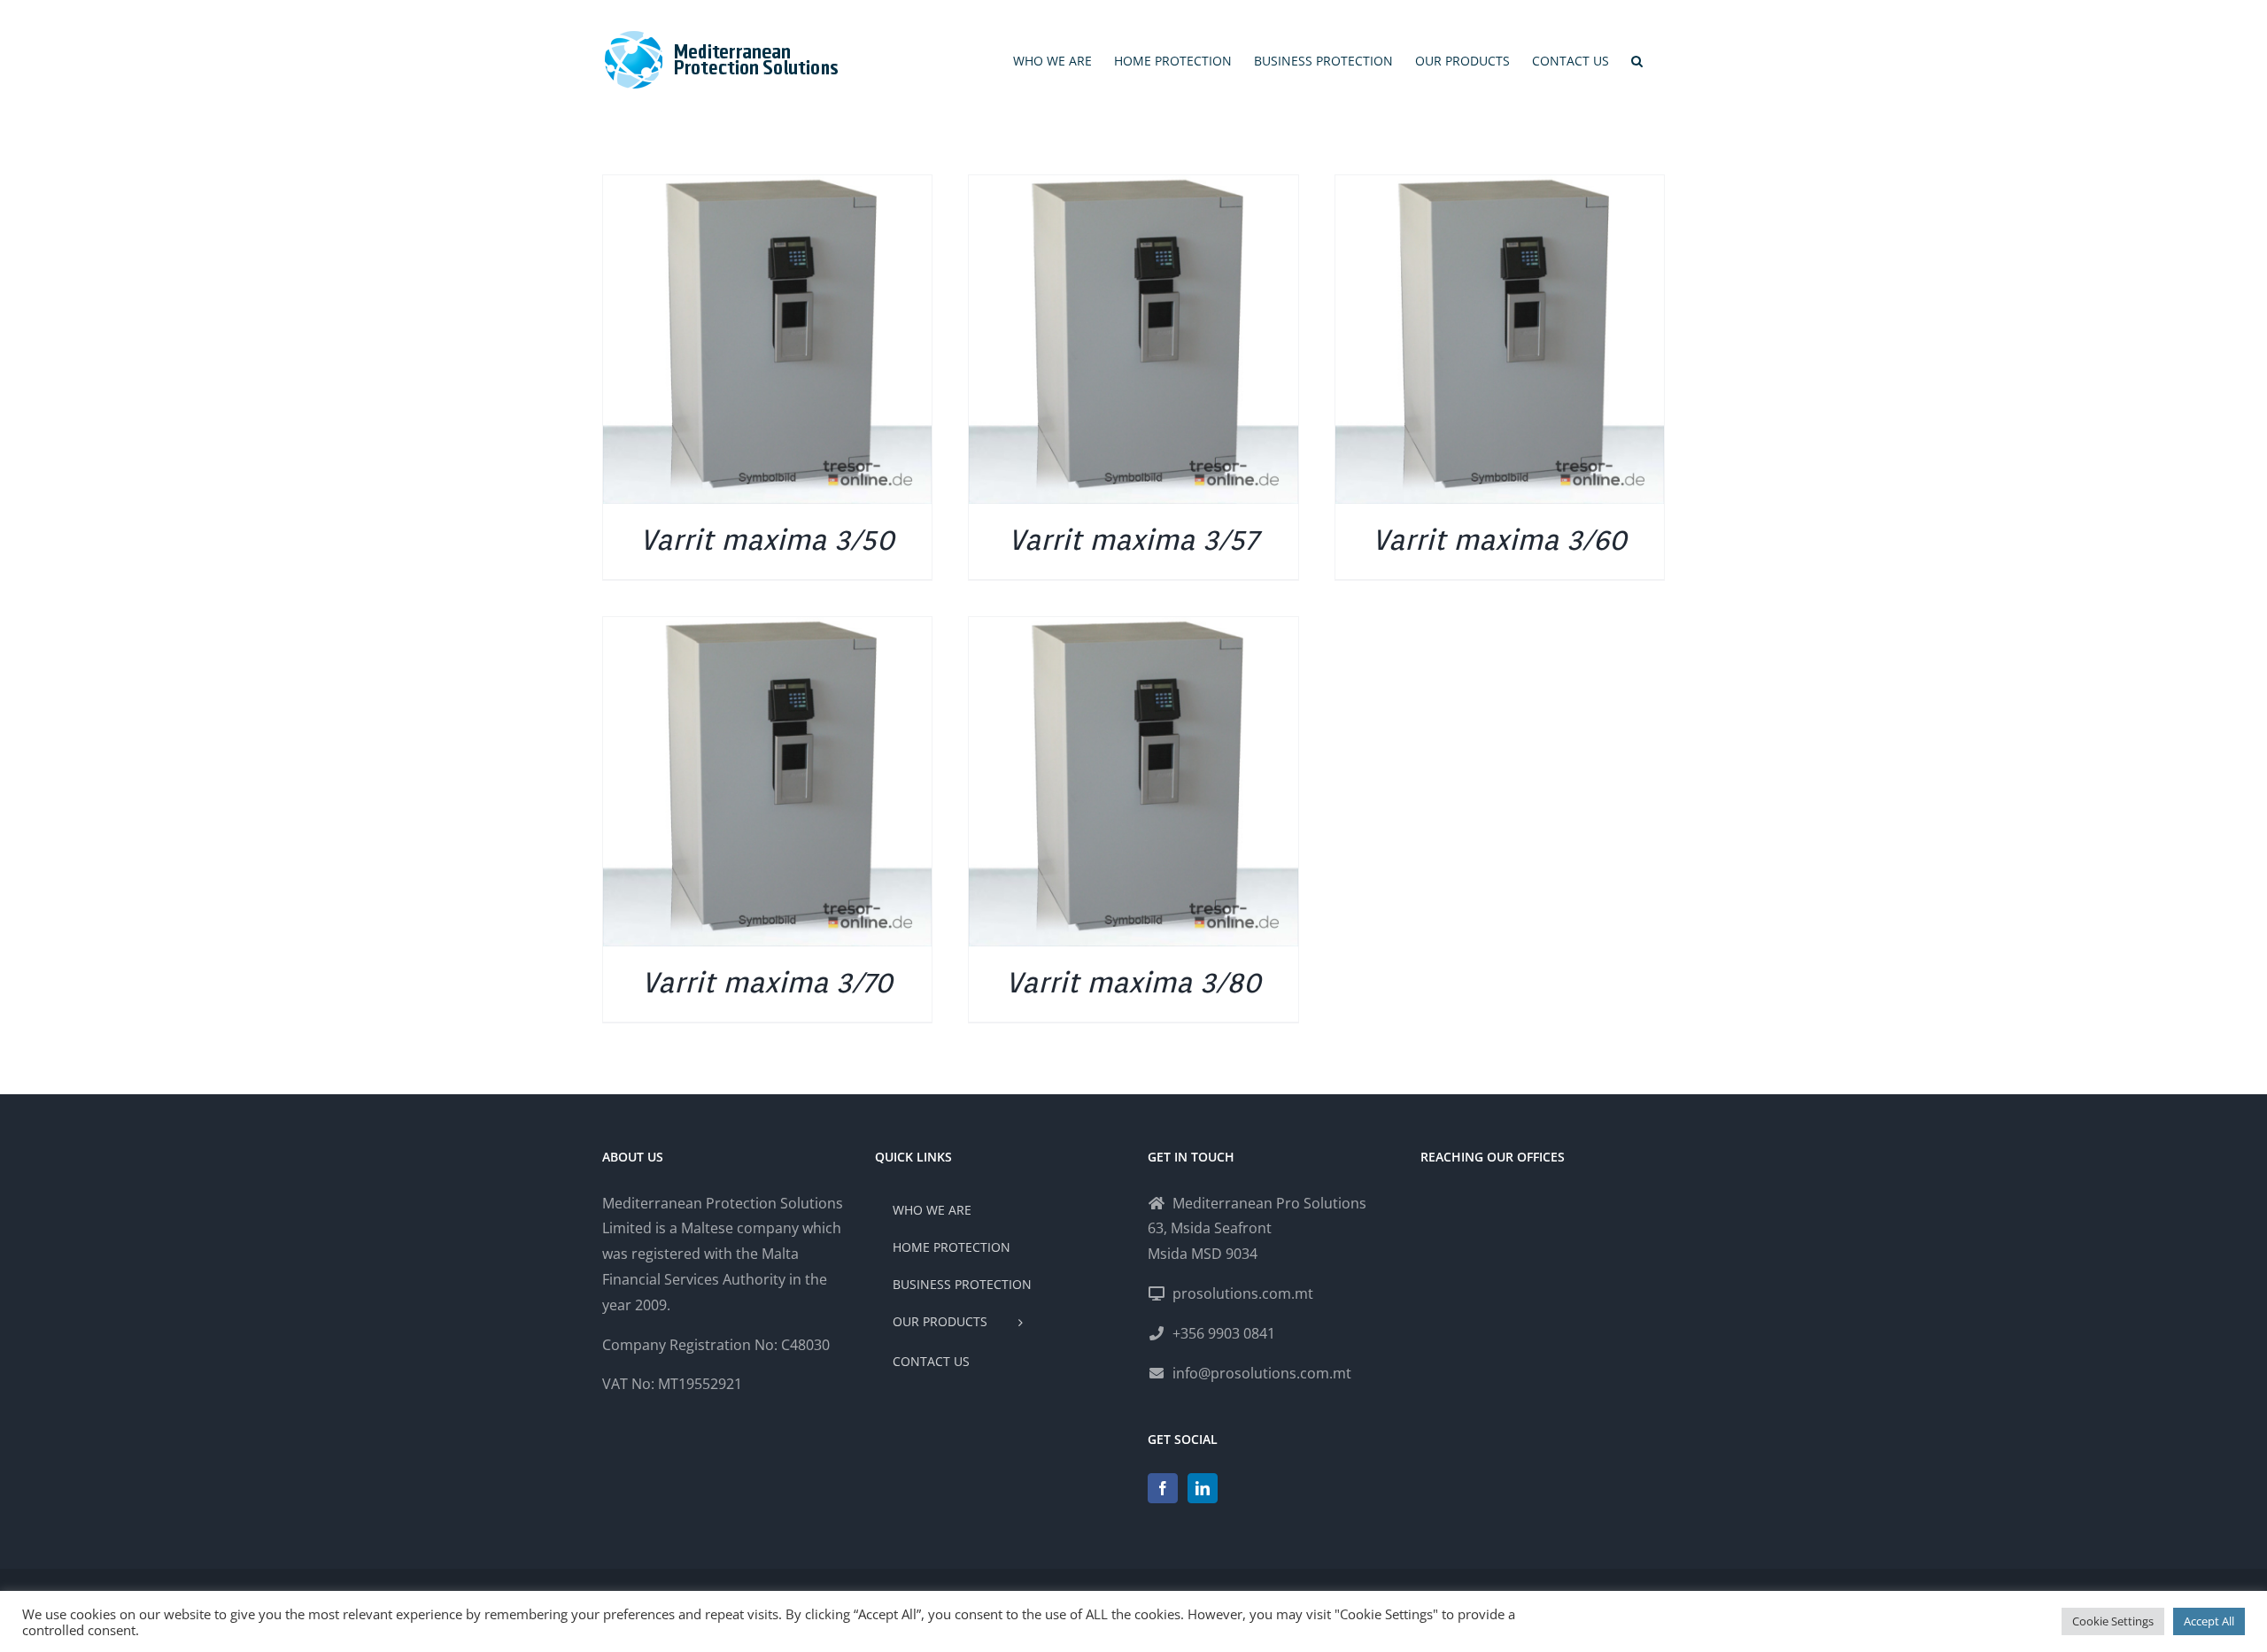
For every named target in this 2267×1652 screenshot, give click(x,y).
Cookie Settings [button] (2113, 1621)
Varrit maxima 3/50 (767, 540)
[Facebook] (1163, 1488)
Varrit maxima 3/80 (1133, 982)
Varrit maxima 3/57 (1133, 540)
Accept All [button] (2209, 1621)
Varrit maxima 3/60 (1500, 540)
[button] (1637, 61)
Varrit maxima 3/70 (767, 982)
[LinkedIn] (1203, 1488)
